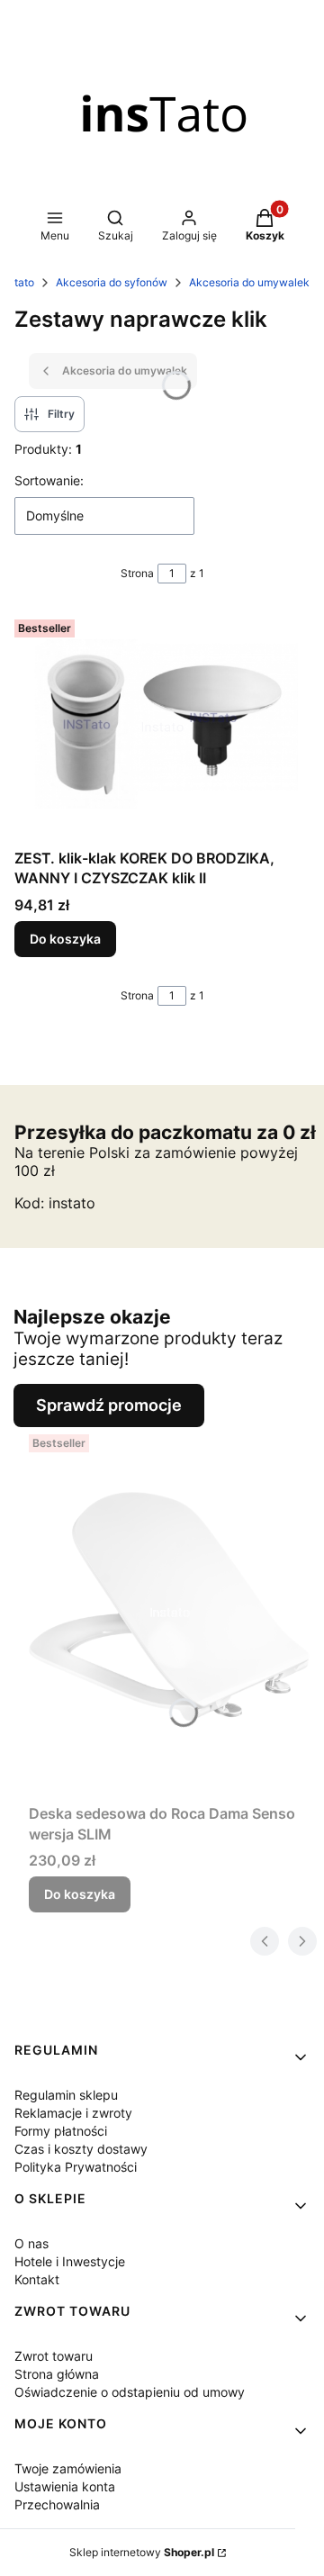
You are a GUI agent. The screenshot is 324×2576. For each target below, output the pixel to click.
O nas (31, 2243)
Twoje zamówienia (68, 2468)
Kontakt (37, 2279)
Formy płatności (61, 2131)
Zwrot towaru (54, 2356)
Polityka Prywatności (76, 2167)
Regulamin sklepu (66, 2095)
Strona (137, 573)
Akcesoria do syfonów (112, 282)
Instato (17, 282)
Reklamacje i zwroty (73, 2113)
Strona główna (57, 2374)
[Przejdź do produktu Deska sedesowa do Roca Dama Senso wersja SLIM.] (169, 1612)
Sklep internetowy (142, 2552)
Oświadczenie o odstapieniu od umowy (130, 2392)
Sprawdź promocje (109, 1405)
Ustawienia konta (65, 2486)
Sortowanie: (49, 480)
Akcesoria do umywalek (249, 282)
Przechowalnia (57, 2504)
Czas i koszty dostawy (81, 2149)
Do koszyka (65, 939)
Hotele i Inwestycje (70, 2261)
